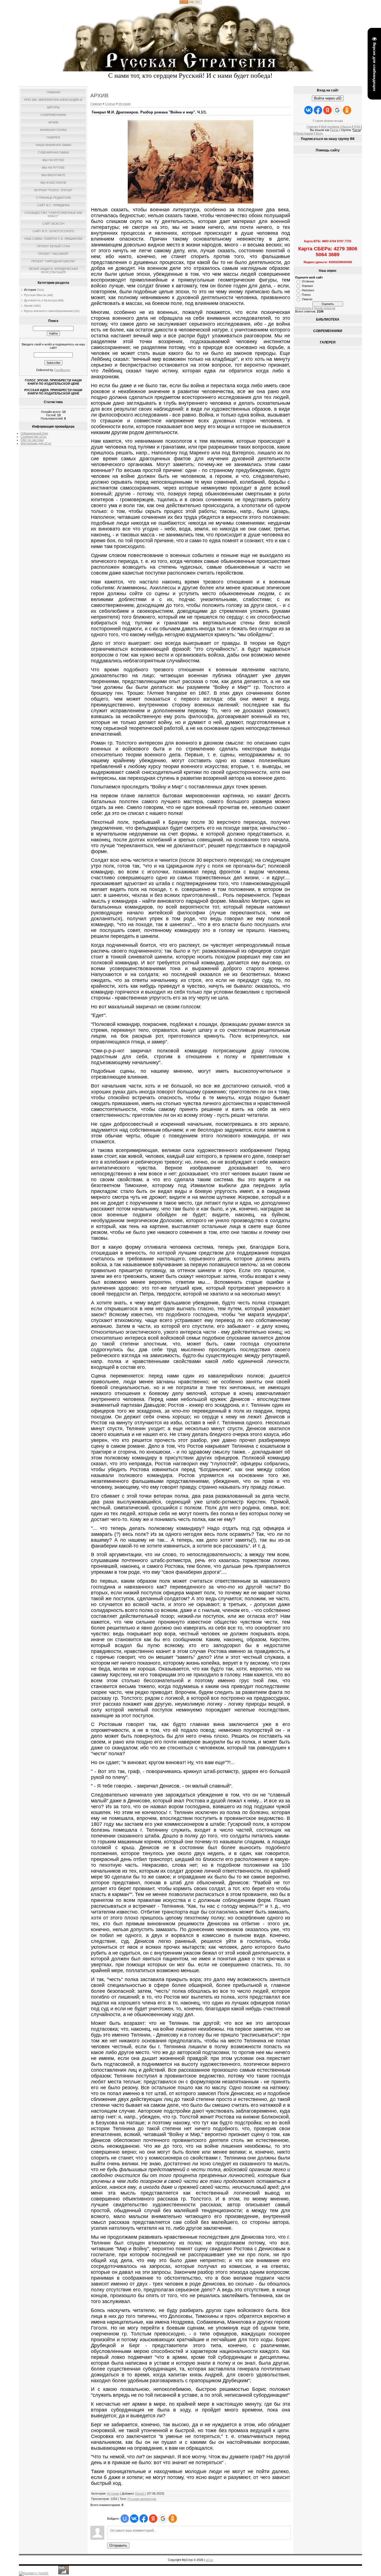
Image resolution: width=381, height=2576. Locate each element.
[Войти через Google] (163, 2519)
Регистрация (304, 133)
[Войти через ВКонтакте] (134, 2519)
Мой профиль (330, 127)
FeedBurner (62, 370)
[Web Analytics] (191, 3)
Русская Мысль (35, 295)
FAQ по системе (32, 440)
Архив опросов (325, 308)
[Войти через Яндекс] (153, 2519)
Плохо (306, 295)
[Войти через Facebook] (144, 2519)
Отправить (118, 2545)
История (30, 290)
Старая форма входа (328, 121)
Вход (319, 133)
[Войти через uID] (125, 2519)
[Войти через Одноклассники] (173, 2519)
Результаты (303, 308)
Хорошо (307, 286)
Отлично (308, 281)
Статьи (110, 104)
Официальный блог (34, 433)
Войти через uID (328, 98)
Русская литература (142, 2499)
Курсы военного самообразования (48, 311)
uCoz (209, 2560)
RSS (357, 127)
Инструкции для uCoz (36, 443)
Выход (347, 127)
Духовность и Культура (40, 300)
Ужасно (307, 299)
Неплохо (308, 290)
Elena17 (141, 2493)
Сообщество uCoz (34, 437)
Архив (28, 306)
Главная (96, 104)
